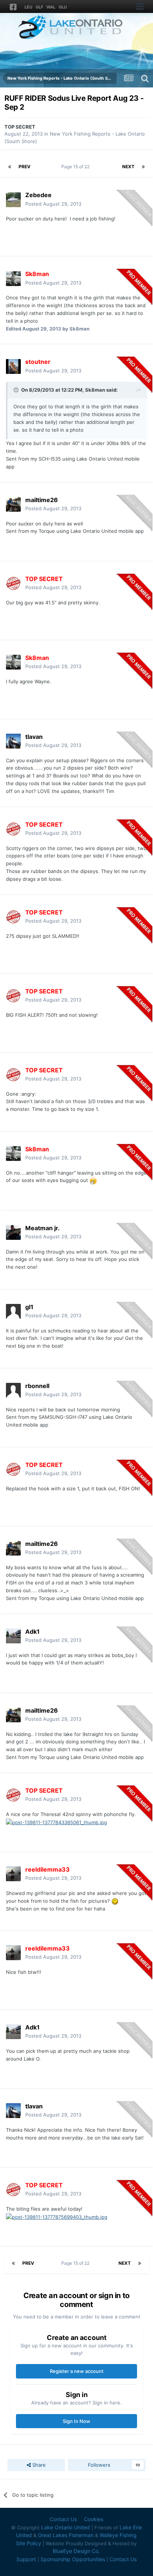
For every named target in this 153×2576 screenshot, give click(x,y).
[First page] (10, 167)
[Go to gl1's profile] (13, 1311)
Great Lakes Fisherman (66, 2535)
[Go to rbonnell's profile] (13, 1390)
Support (26, 2559)
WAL (51, 7)
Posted (53, 204)
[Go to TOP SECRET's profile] (13, 583)
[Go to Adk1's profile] (13, 1636)
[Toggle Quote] (17, 390)
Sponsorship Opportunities (73, 2559)
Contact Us (63, 2519)
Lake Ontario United (66, 2527)
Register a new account (77, 2371)
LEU (28, 7)
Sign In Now (76, 2421)
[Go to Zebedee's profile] (13, 200)
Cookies (94, 2519)
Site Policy (29, 2543)
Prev (25, 167)
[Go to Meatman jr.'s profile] (13, 1232)
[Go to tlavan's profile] (13, 741)
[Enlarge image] (93, 1180)
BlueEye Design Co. (76, 2551)
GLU (63, 7)
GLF (39, 7)
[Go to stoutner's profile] (13, 366)
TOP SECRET (20, 127)
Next (128, 167)
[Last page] (143, 167)
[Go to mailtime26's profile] (13, 504)
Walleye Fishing (118, 2535)
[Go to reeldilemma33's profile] (13, 1874)
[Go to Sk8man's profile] (13, 279)
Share (38, 2465)
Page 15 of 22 (76, 167)
